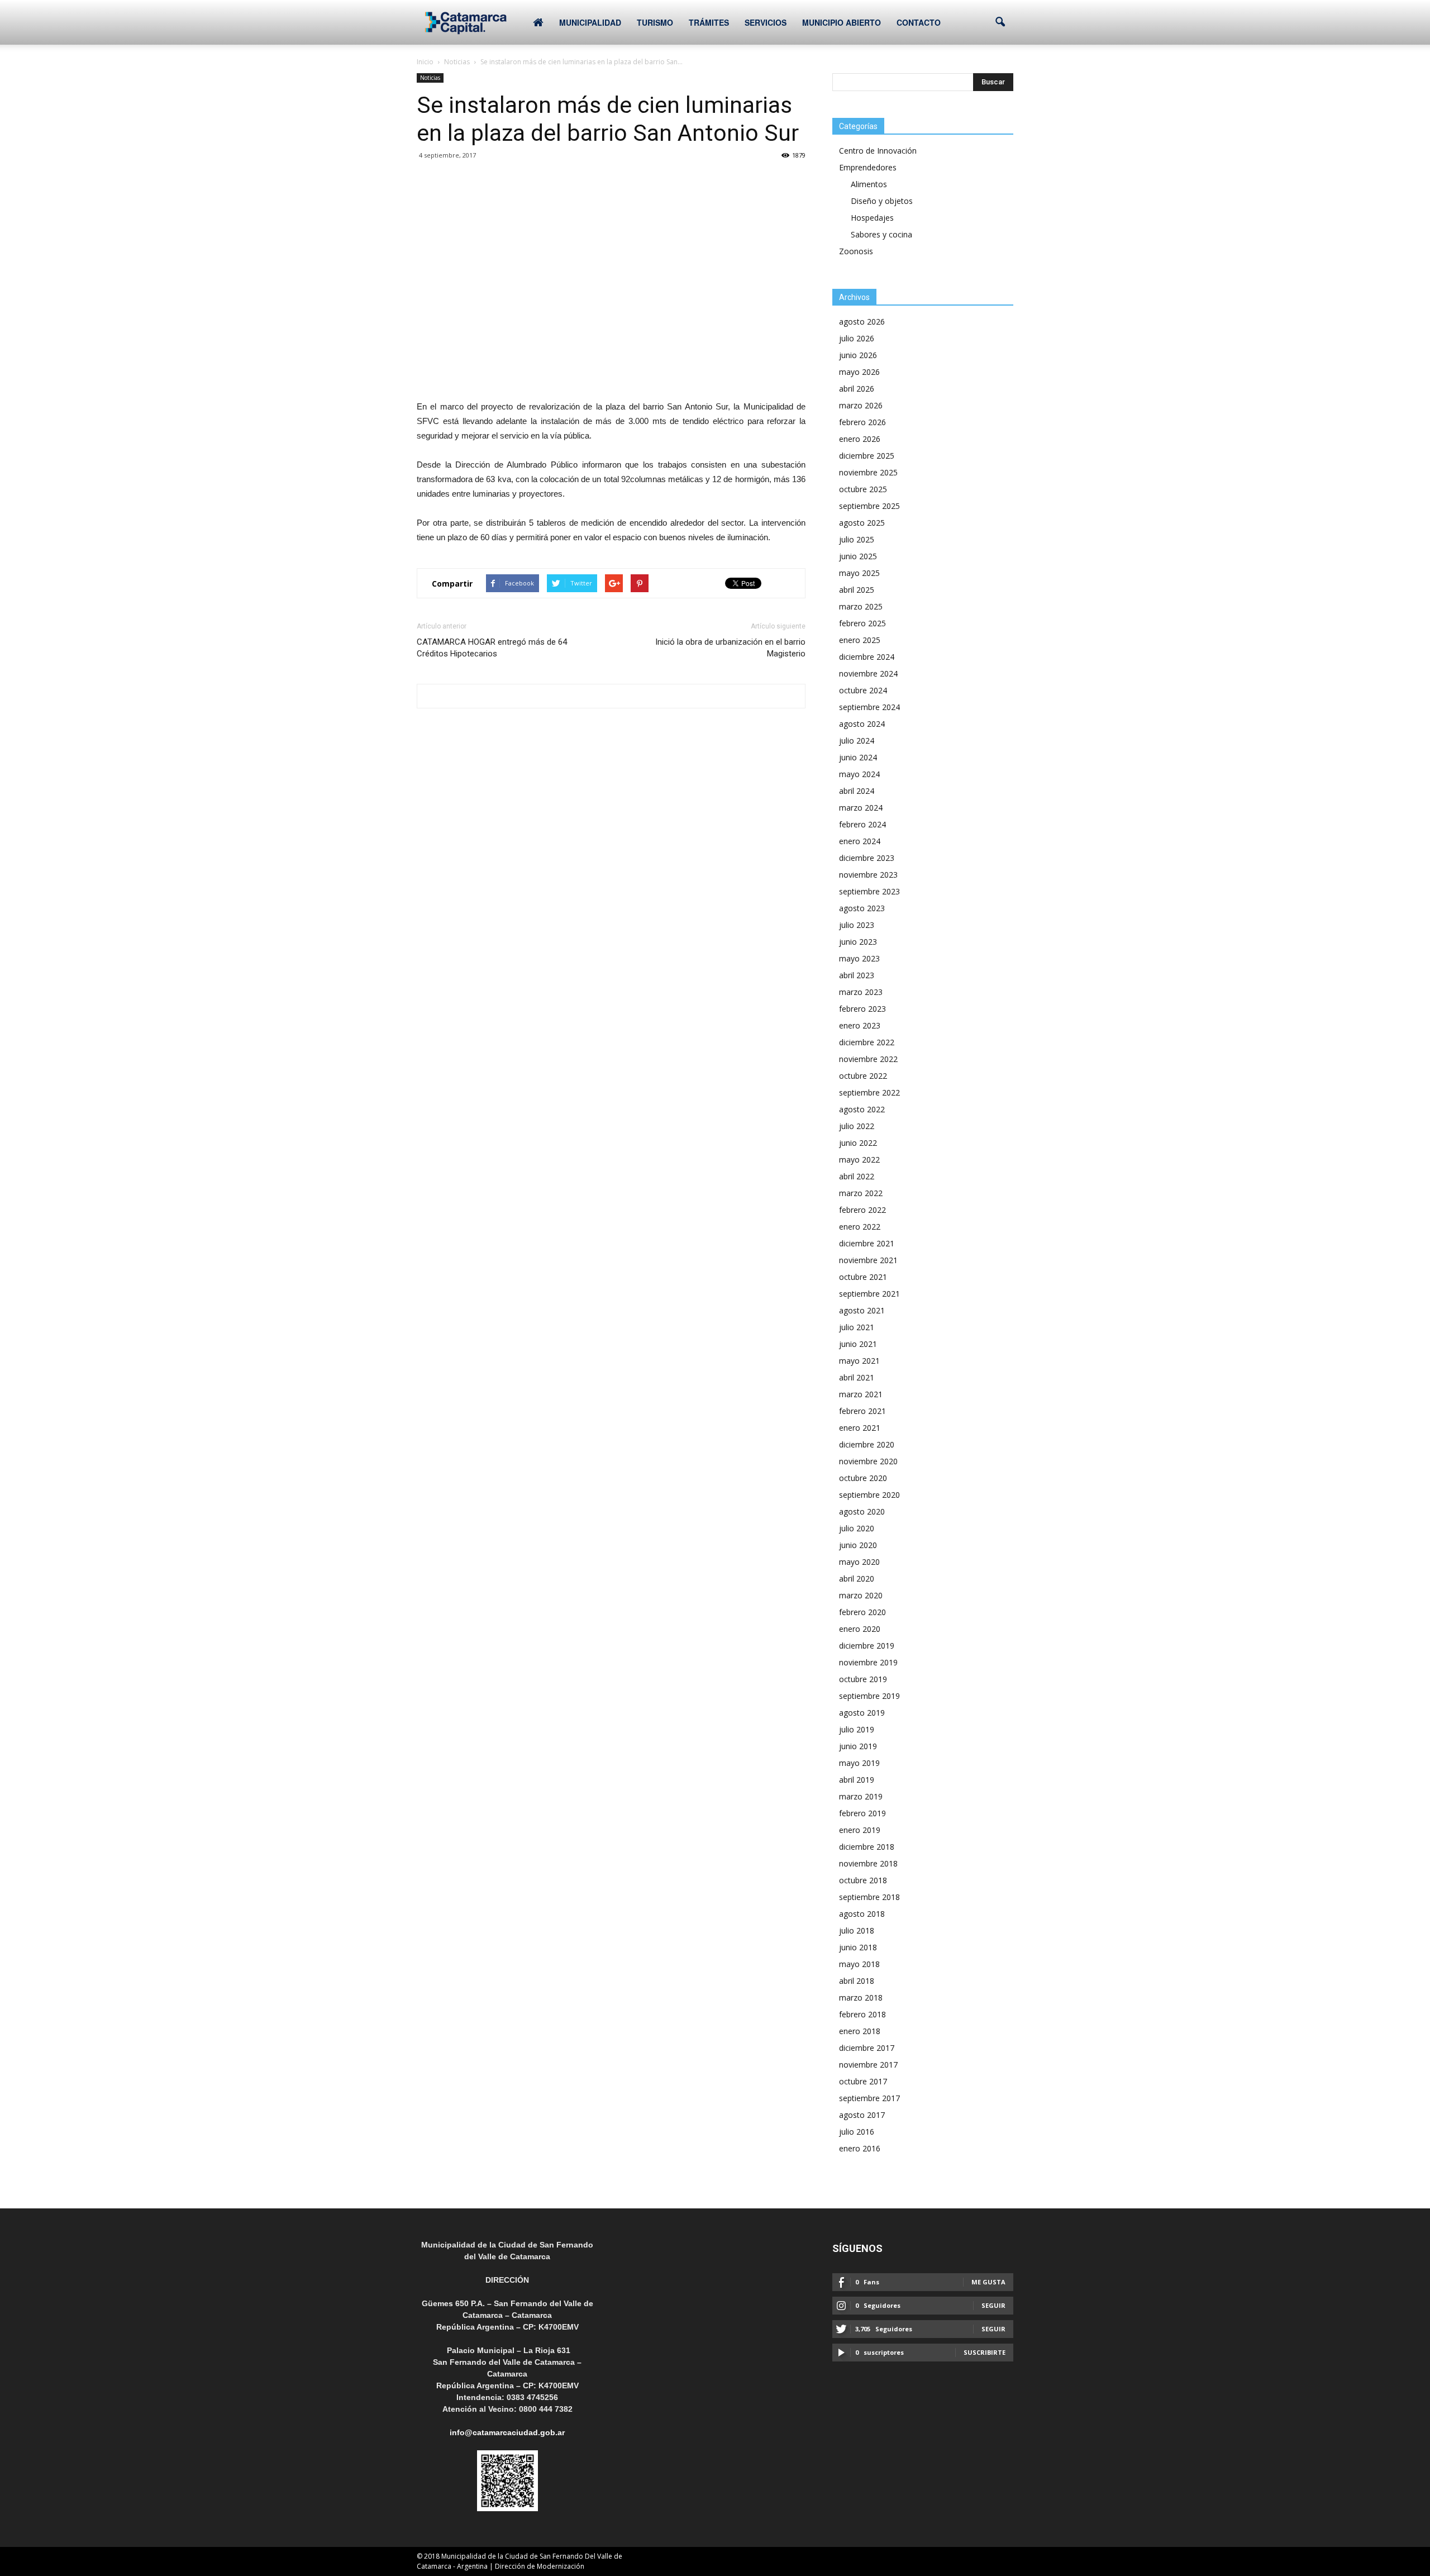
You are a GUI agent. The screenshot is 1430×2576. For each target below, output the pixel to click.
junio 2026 (858, 355)
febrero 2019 (862, 1813)
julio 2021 (857, 1327)
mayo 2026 (859, 372)
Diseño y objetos (882, 201)
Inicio (425, 62)
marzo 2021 (861, 1394)
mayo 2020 (859, 1562)
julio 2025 (857, 539)
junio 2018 (858, 1947)
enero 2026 (860, 439)
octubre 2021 (863, 1277)
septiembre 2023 (869, 891)
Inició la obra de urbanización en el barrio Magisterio (730, 648)
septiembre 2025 (869, 506)
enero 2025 (860, 640)
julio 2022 (857, 1126)
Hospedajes (872, 218)
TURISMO (655, 22)
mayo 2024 (859, 774)
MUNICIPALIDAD (590, 22)
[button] (1000, 22)
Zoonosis (856, 251)
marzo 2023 (861, 992)
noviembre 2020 (868, 1461)
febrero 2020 (862, 1612)
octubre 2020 (863, 1478)
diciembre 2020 (867, 1444)
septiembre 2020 (869, 1495)
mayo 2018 (859, 1964)
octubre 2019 (863, 1679)
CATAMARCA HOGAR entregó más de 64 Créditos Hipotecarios (492, 648)
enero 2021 (860, 1428)
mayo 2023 (859, 958)
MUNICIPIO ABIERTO (842, 22)
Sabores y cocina (881, 234)
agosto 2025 (862, 523)
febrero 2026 (862, 422)
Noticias (430, 78)
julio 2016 (857, 2132)
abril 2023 (857, 975)
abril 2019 (857, 1780)
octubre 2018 (863, 1880)
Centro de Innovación (878, 151)
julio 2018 (857, 1930)
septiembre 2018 (869, 1897)
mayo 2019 (859, 1763)
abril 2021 (857, 1377)
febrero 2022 (862, 1210)
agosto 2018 (862, 1914)
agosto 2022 (862, 1109)
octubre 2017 (863, 2081)
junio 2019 (858, 1746)
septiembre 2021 (869, 1294)
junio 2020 (858, 1545)
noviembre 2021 (868, 1260)
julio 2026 (857, 338)
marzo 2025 (861, 606)
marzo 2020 (861, 1595)
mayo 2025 (859, 573)
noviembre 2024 (868, 673)
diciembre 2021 (867, 1243)
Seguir (993, 2305)
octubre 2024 (863, 690)
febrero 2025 (862, 623)
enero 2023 (860, 1025)
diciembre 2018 (867, 1847)
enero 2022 (860, 1227)
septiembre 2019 (869, 1696)
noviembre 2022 (868, 1059)
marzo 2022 (861, 1193)
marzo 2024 (861, 808)
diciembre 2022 (867, 1042)
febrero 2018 (862, 2014)
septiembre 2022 (869, 1092)
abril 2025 (857, 590)
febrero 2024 (862, 824)
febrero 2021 (862, 1411)
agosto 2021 (862, 1310)
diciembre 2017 (867, 2048)
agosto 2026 (862, 322)
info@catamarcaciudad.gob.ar (507, 2432)
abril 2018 (857, 1981)
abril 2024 (857, 791)
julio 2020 (857, 1528)
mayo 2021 (859, 1361)
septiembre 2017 (869, 2098)
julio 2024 (857, 741)
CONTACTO (919, 22)
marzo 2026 (861, 405)
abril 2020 (857, 1579)
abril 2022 (857, 1176)
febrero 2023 (862, 1009)
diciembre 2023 (867, 858)
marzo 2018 (861, 1998)
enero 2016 (860, 2148)
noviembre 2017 (868, 2065)
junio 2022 (858, 1143)
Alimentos (869, 184)
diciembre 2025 (867, 456)
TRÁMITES (709, 22)
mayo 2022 (859, 1160)
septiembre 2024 (869, 707)
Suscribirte (985, 2352)
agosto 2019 (862, 1713)
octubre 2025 (863, 489)
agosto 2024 (862, 724)
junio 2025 (858, 556)
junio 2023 (858, 942)
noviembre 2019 (868, 1662)
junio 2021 (858, 1344)
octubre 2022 (863, 1076)
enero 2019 (860, 1830)
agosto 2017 (862, 2115)
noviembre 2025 (868, 472)
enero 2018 (860, 2031)
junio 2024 (858, 757)
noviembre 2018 (868, 1863)
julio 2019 (857, 1729)
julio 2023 (857, 925)
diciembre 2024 (867, 657)
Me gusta (988, 2282)
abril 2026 (857, 389)
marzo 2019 (861, 1796)
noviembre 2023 (868, 875)
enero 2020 (860, 1629)
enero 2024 (860, 841)
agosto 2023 (862, 908)
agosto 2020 (862, 1511)
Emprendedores (868, 167)
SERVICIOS (766, 22)
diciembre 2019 (867, 1646)
